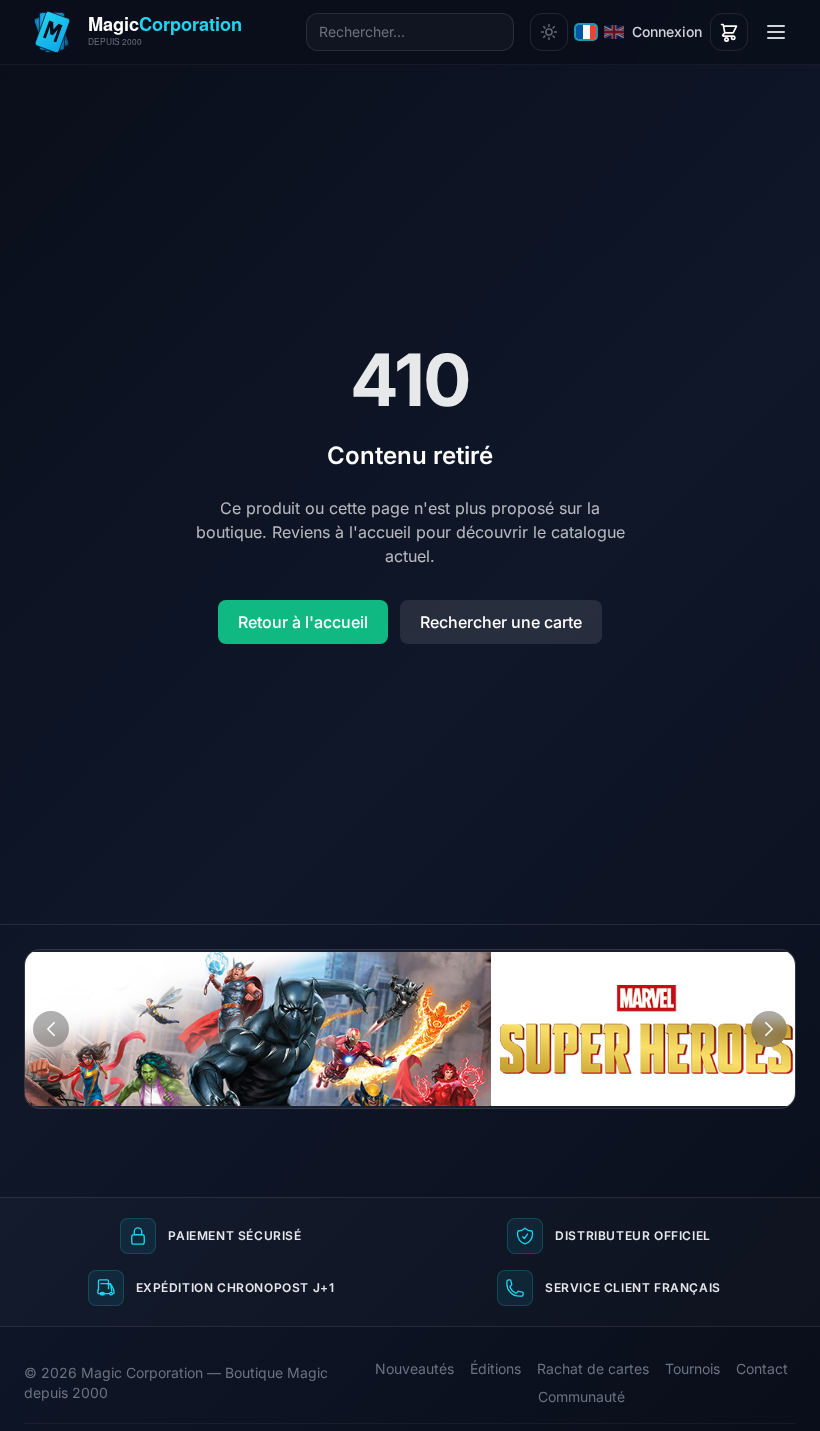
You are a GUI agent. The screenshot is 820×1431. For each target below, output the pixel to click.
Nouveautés (414, 1368)
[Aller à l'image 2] (773, 965)
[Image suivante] (769, 1029)
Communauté (581, 1396)
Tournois (692, 1368)
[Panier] (729, 32)
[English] (614, 32)
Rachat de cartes (593, 1368)
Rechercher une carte (501, 622)
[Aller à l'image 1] (754, 965)
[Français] (586, 32)
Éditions (495, 1368)
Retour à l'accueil (303, 622)
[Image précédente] (51, 1029)
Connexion (667, 31)
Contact (762, 1368)
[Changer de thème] (549, 32)
